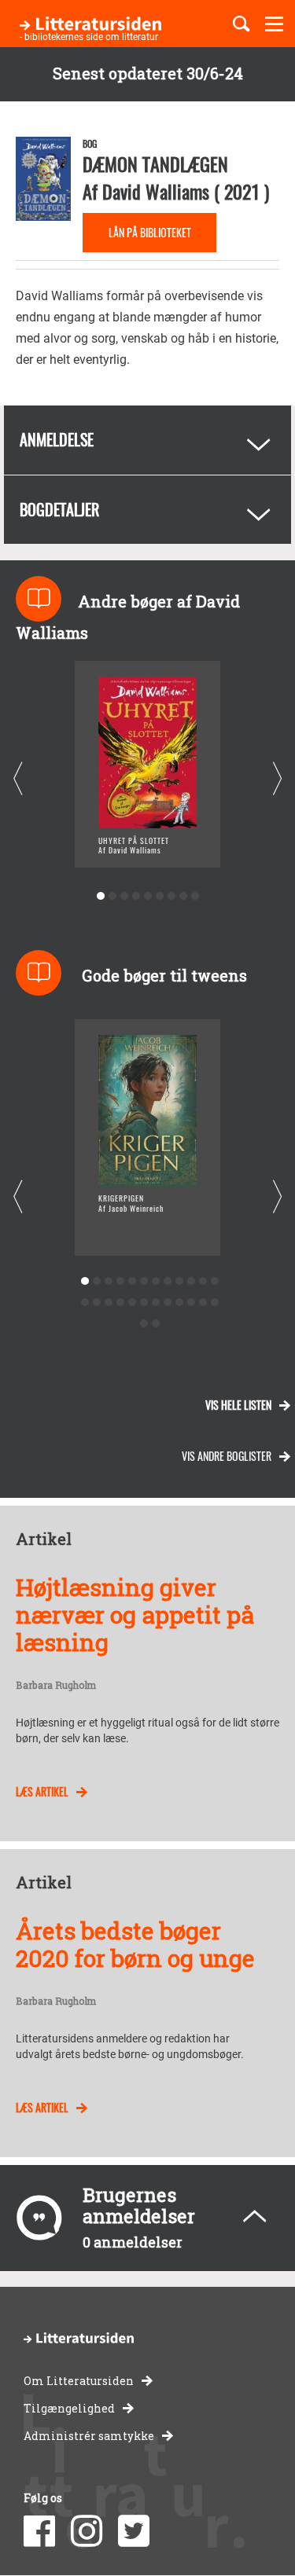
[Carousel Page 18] (144, 1303)
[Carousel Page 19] (156, 1303)
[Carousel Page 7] (171, 896)
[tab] (147, 440)
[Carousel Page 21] (180, 1303)
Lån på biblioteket (150, 232)
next (277, 779)
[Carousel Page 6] (159, 896)
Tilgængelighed (69, 2408)
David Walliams (156, 191)
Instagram (87, 2531)
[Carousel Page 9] (195, 896)
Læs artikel (42, 1791)
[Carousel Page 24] (215, 1303)
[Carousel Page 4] (136, 896)
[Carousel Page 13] (85, 1303)
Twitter (134, 2531)
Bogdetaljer (59, 509)
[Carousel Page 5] (147, 896)
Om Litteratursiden (79, 2381)
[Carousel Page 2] (112, 896)
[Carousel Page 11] (203, 1281)
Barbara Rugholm (56, 1686)
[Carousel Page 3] (124, 896)
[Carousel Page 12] (215, 1281)
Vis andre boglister (227, 1456)
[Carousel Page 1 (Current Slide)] (100, 896)
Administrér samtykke (89, 2436)
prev (18, 779)
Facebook (39, 2531)
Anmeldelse (57, 439)
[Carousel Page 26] (156, 1324)
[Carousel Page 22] (192, 1303)
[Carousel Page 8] (183, 896)
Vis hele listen (238, 1405)
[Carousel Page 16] (121, 1303)
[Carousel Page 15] (109, 1303)
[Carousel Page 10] (192, 1281)
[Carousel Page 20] (168, 1303)
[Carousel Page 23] (203, 1303)
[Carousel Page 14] (97, 1303)
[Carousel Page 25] (144, 1324)
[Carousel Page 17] (133, 1303)
